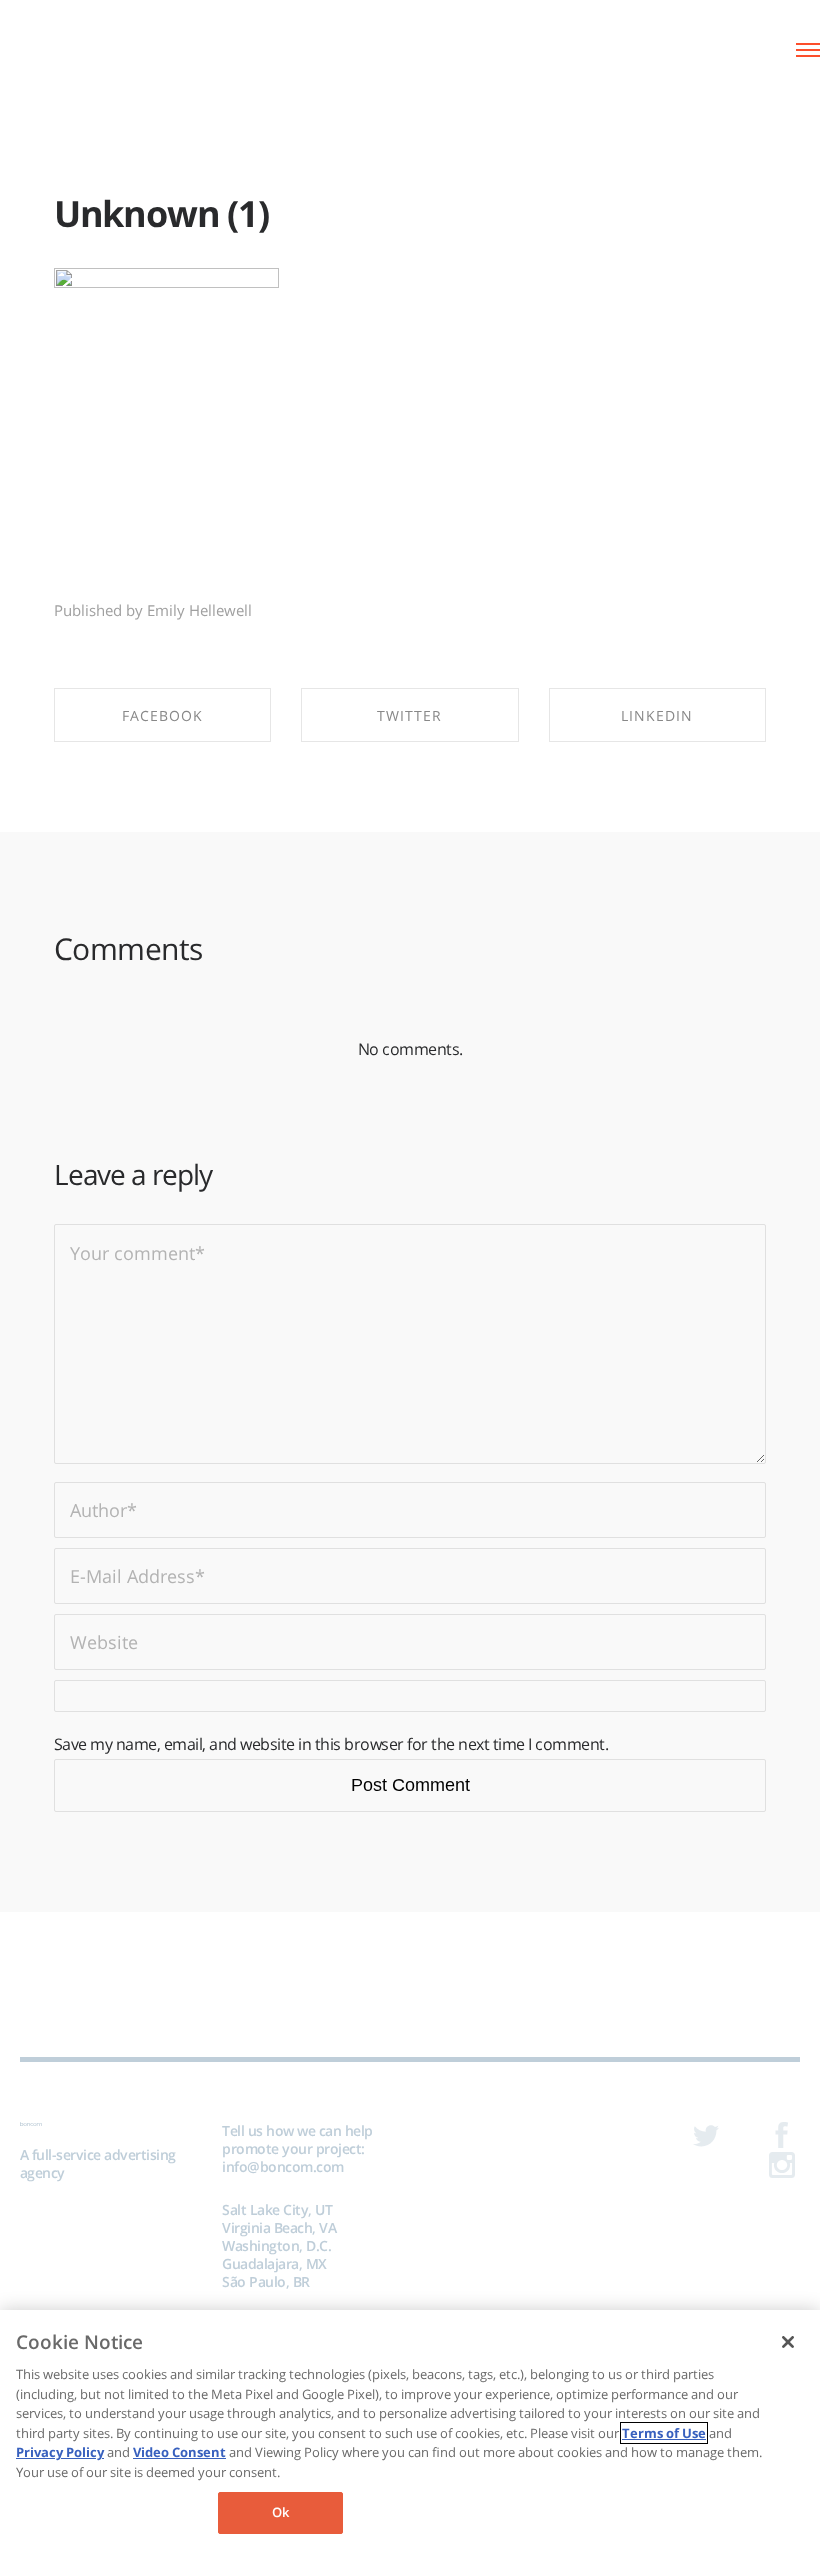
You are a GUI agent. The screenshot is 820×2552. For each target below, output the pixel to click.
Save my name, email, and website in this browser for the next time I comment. (331, 1744)
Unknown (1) (161, 213)
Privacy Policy (60, 2452)
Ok (280, 2512)
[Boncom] (100, 47)
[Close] (788, 2342)
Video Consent (179, 2452)
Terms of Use (664, 2433)
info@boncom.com (283, 2166)
